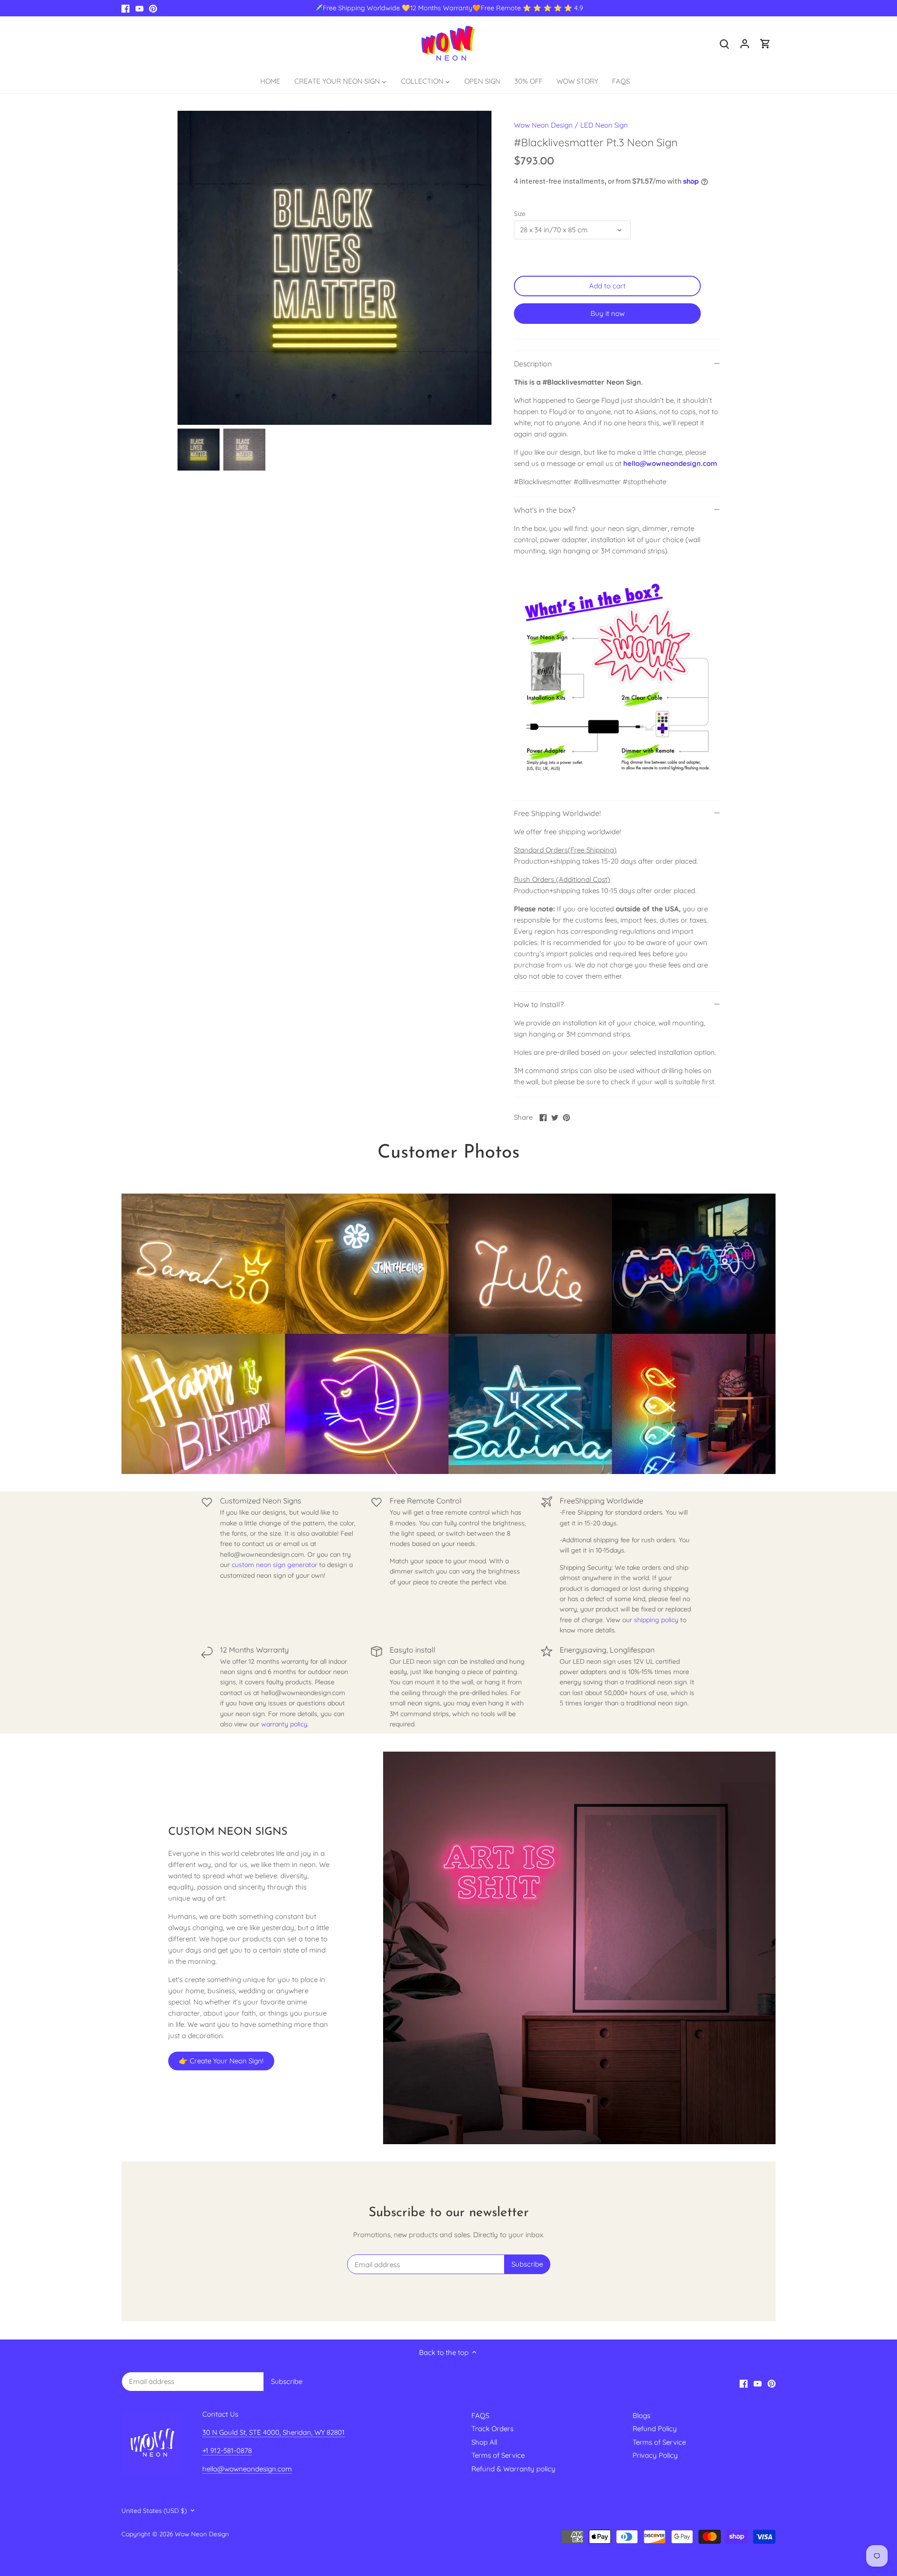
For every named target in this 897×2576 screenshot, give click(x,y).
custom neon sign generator (274, 1565)
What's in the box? (545, 510)
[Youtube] (139, 8)
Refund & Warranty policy (513, 2469)
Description (533, 364)
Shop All (484, 2442)
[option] (335, 268)
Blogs (641, 2415)
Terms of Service (498, 2455)
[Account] (745, 43)
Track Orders (492, 2429)
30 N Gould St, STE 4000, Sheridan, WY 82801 (274, 2432)
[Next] (477, 268)
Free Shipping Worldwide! (557, 813)
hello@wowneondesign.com (670, 463)
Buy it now (608, 313)
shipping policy (656, 1620)
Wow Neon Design (543, 125)
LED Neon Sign (604, 125)
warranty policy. (285, 1724)
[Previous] (192, 268)
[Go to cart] (765, 43)
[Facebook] (125, 8)
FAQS (480, 2415)
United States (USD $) (154, 2511)
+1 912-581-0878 (227, 2451)
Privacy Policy (655, 2455)
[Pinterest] (153, 8)
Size (520, 214)
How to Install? (539, 1004)
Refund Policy (655, 2429)
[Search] (724, 43)
